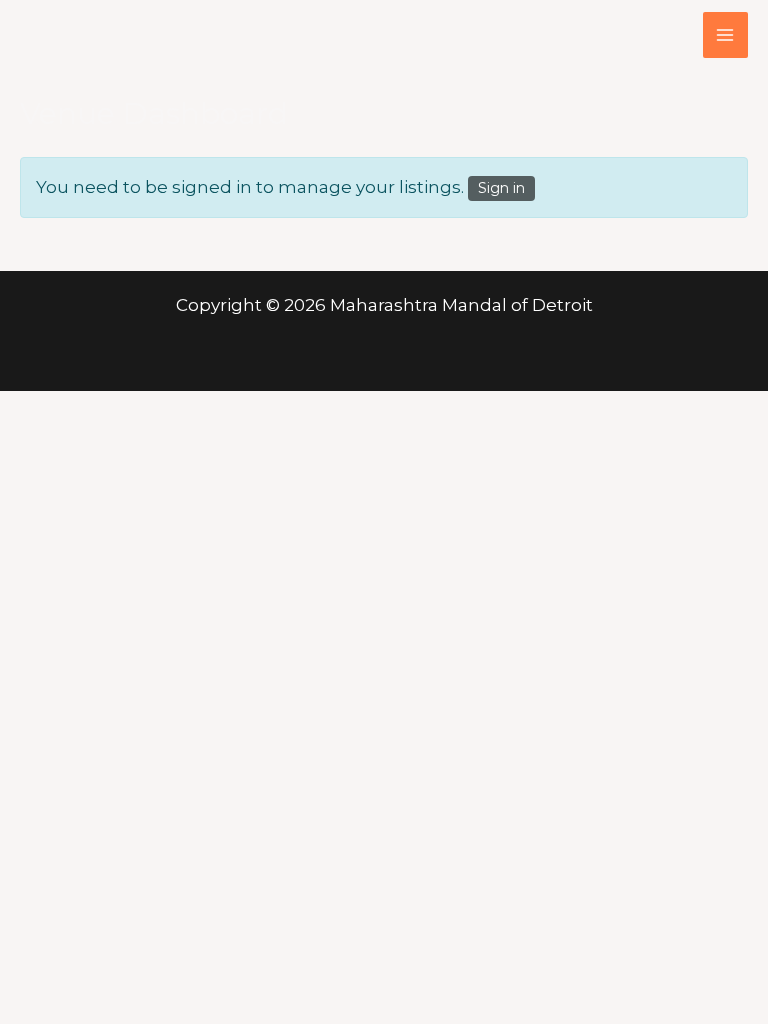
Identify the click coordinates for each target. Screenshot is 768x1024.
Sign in (501, 188)
